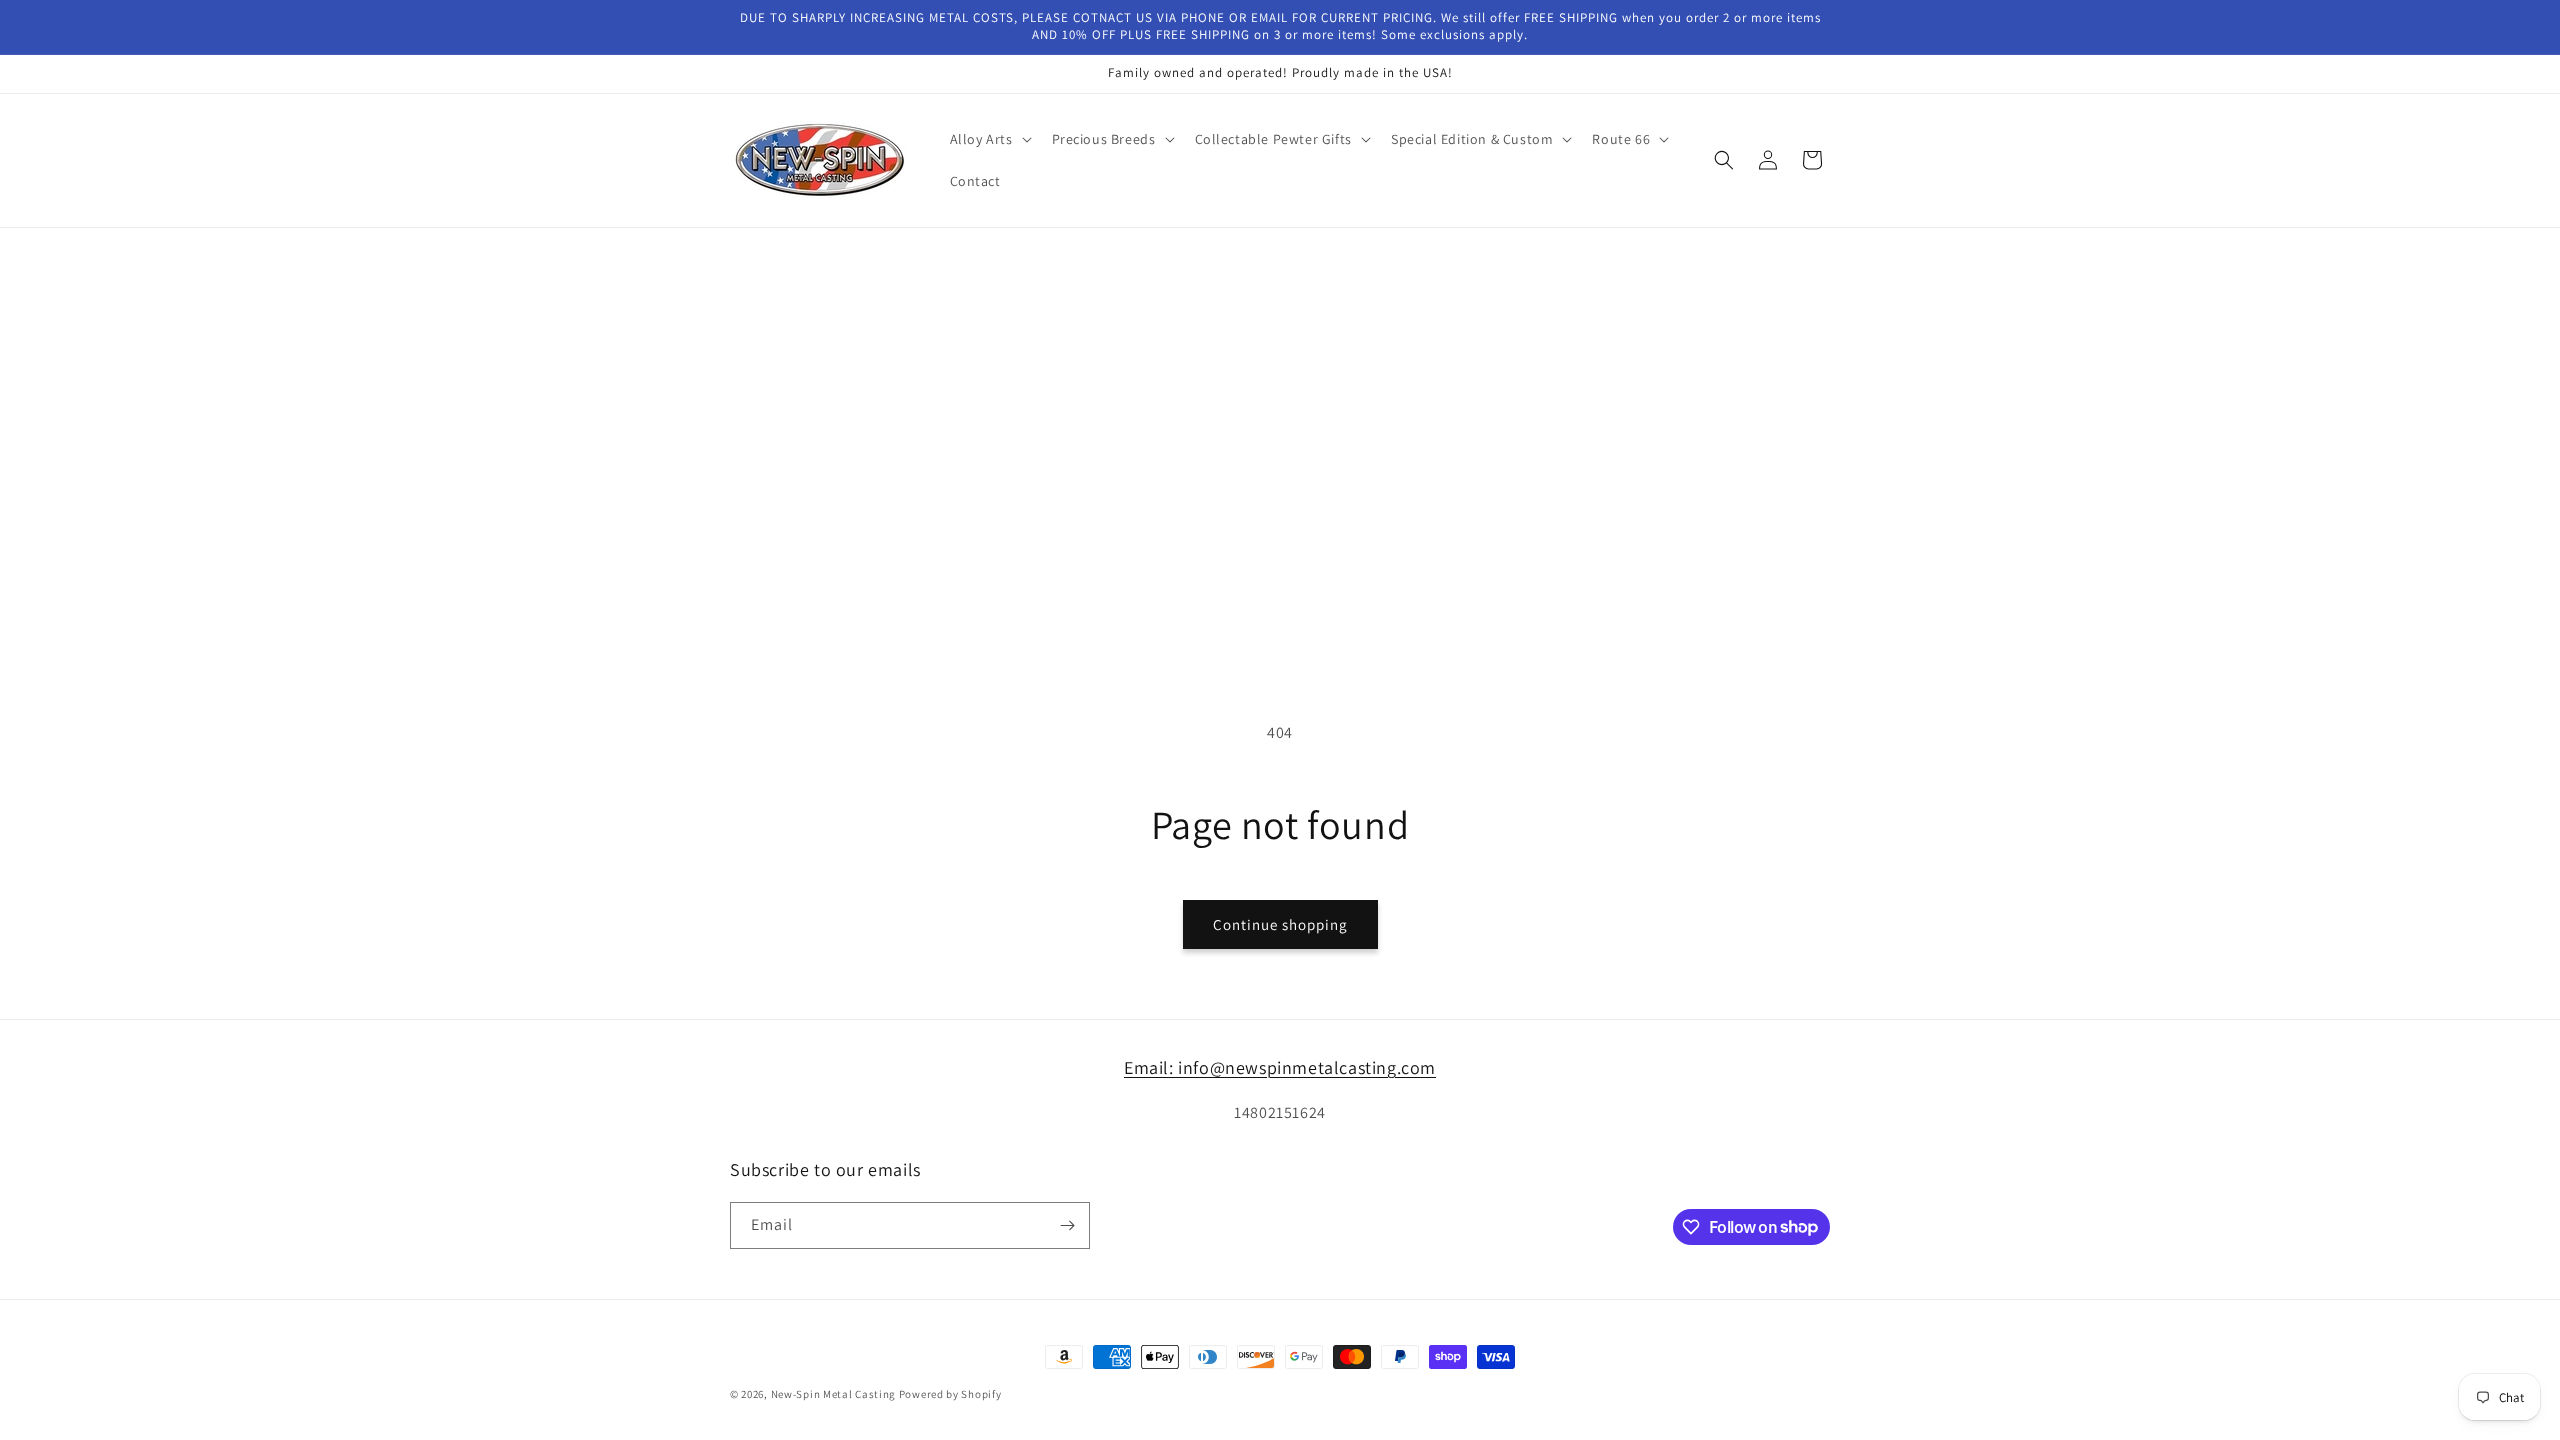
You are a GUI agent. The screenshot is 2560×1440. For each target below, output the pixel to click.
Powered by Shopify (950, 1394)
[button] (989, 139)
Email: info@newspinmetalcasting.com (1280, 1067)
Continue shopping (1280, 924)
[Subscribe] (1067, 1225)
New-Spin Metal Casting (833, 1394)
